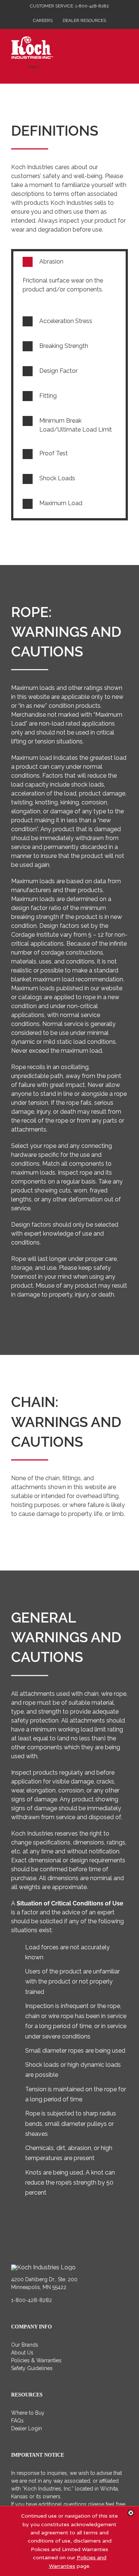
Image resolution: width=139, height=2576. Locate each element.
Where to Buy (28, 2413)
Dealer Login (27, 2428)
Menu (33, 67)
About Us (22, 2353)
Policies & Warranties (36, 2360)
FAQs (17, 2421)
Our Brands (25, 2345)
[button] (69, 262)
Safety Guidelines (32, 2368)
